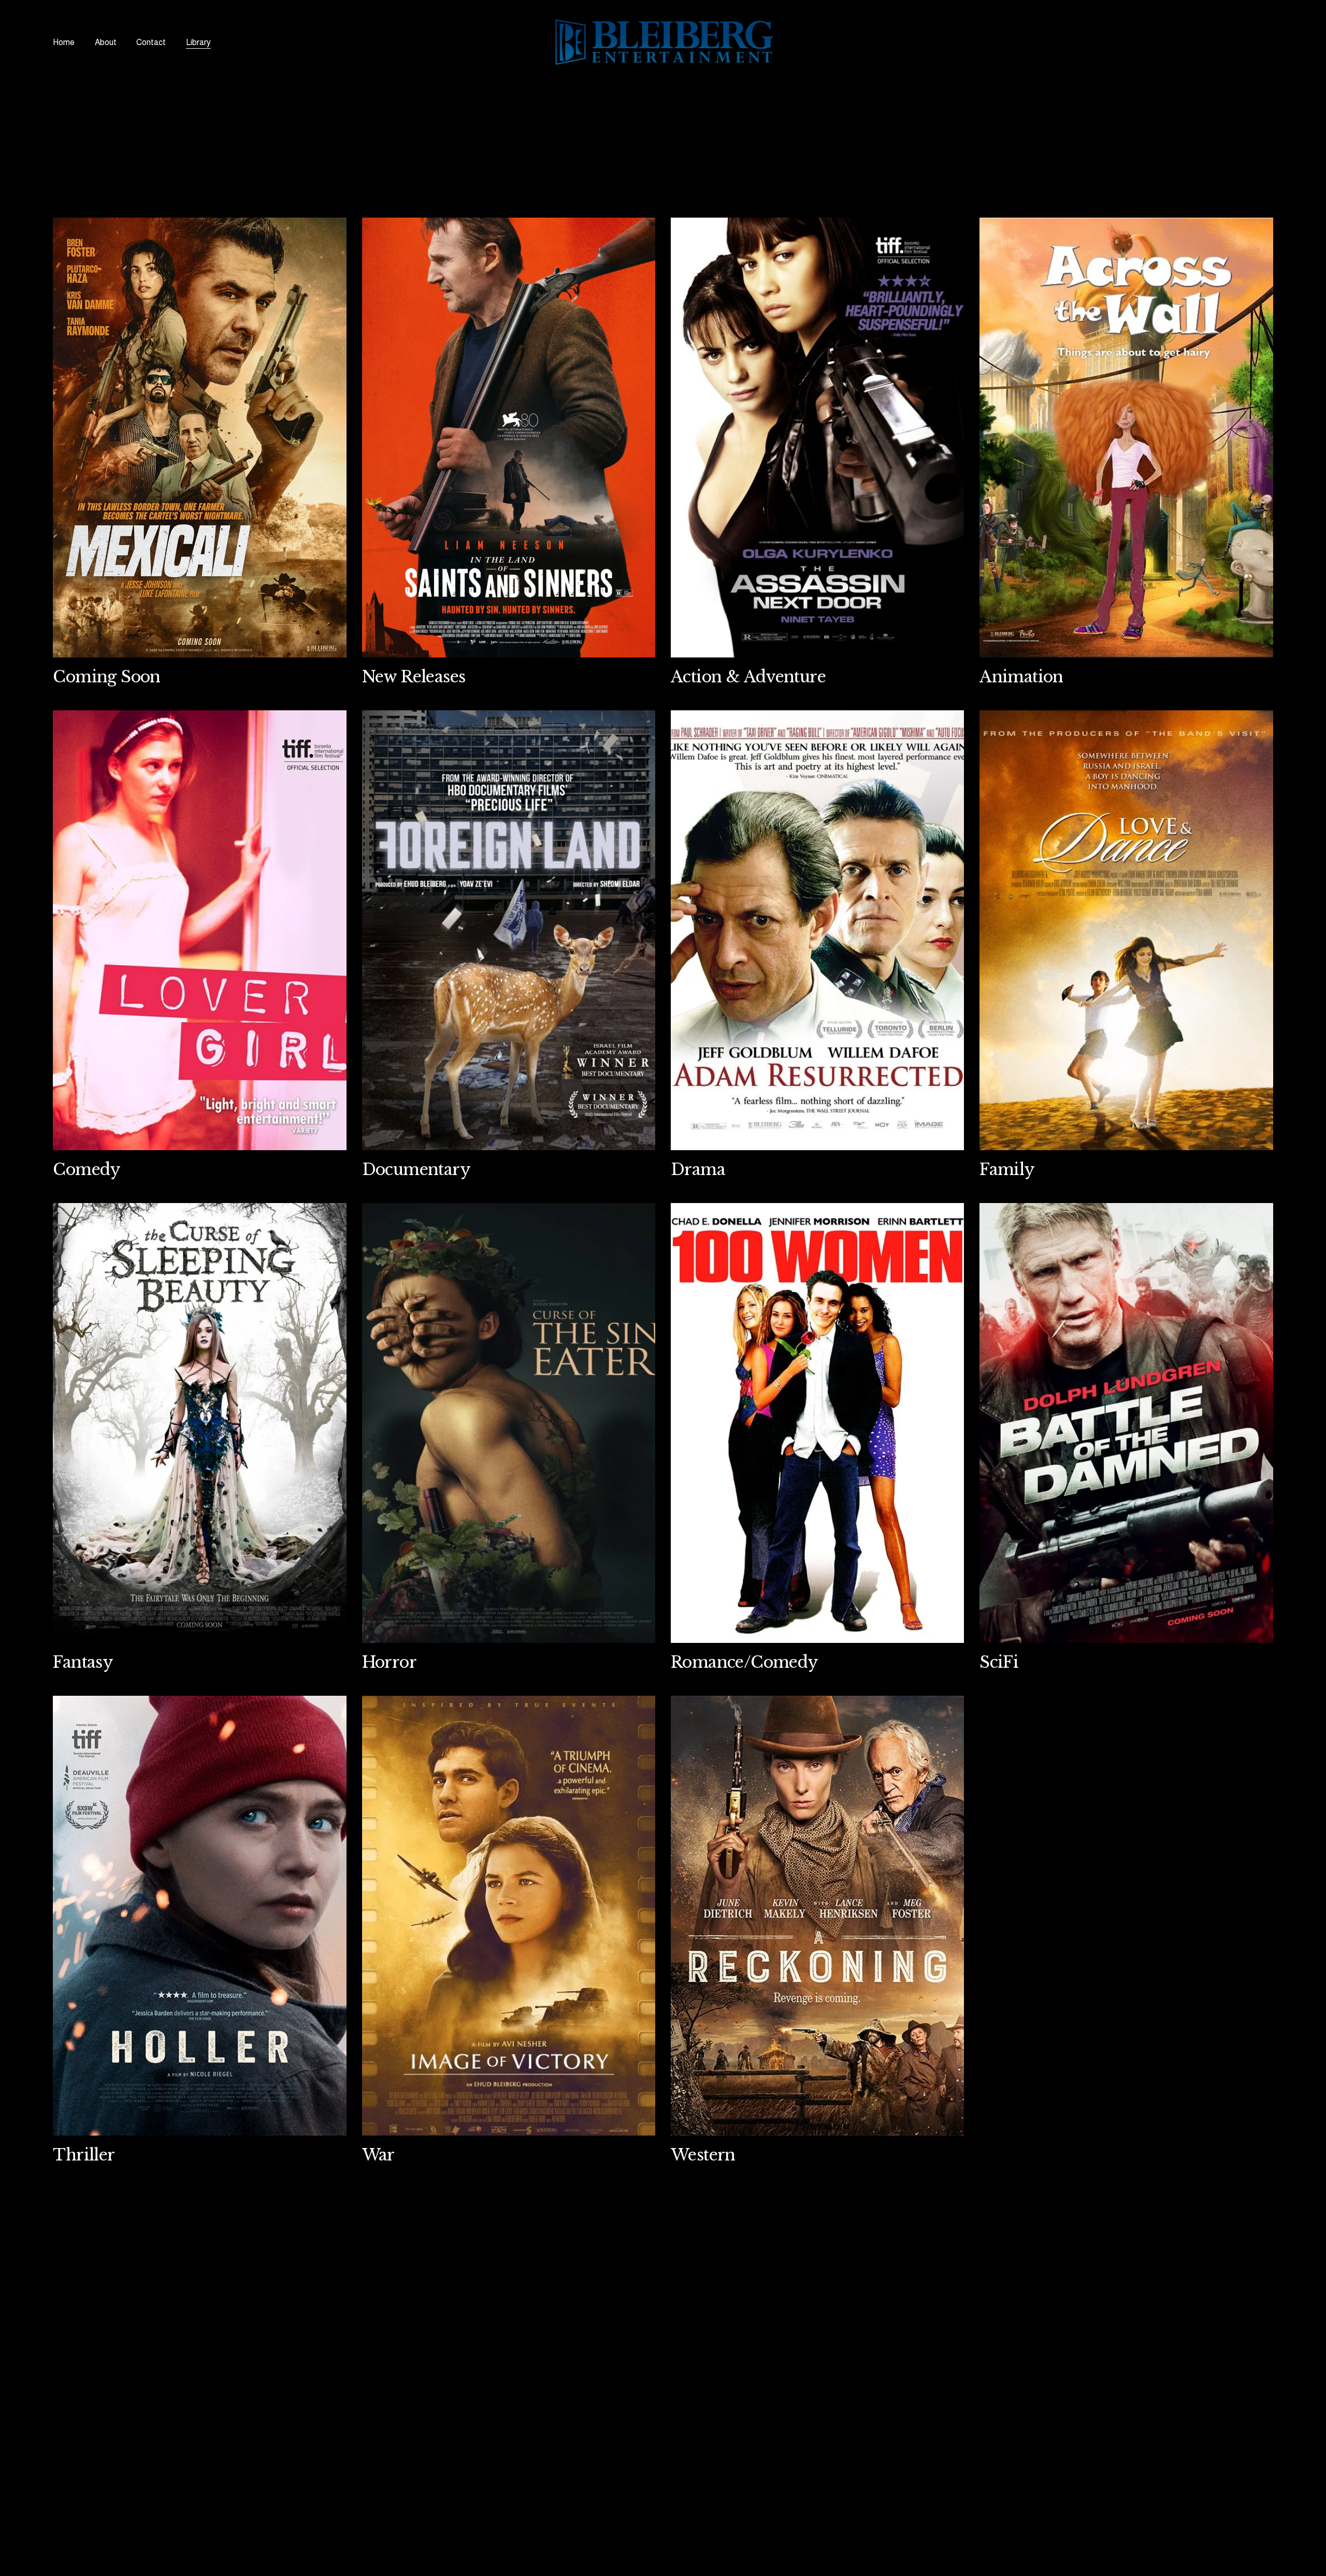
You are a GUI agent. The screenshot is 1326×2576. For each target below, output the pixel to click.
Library (198, 42)
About (106, 42)
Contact (151, 42)
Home (64, 42)
